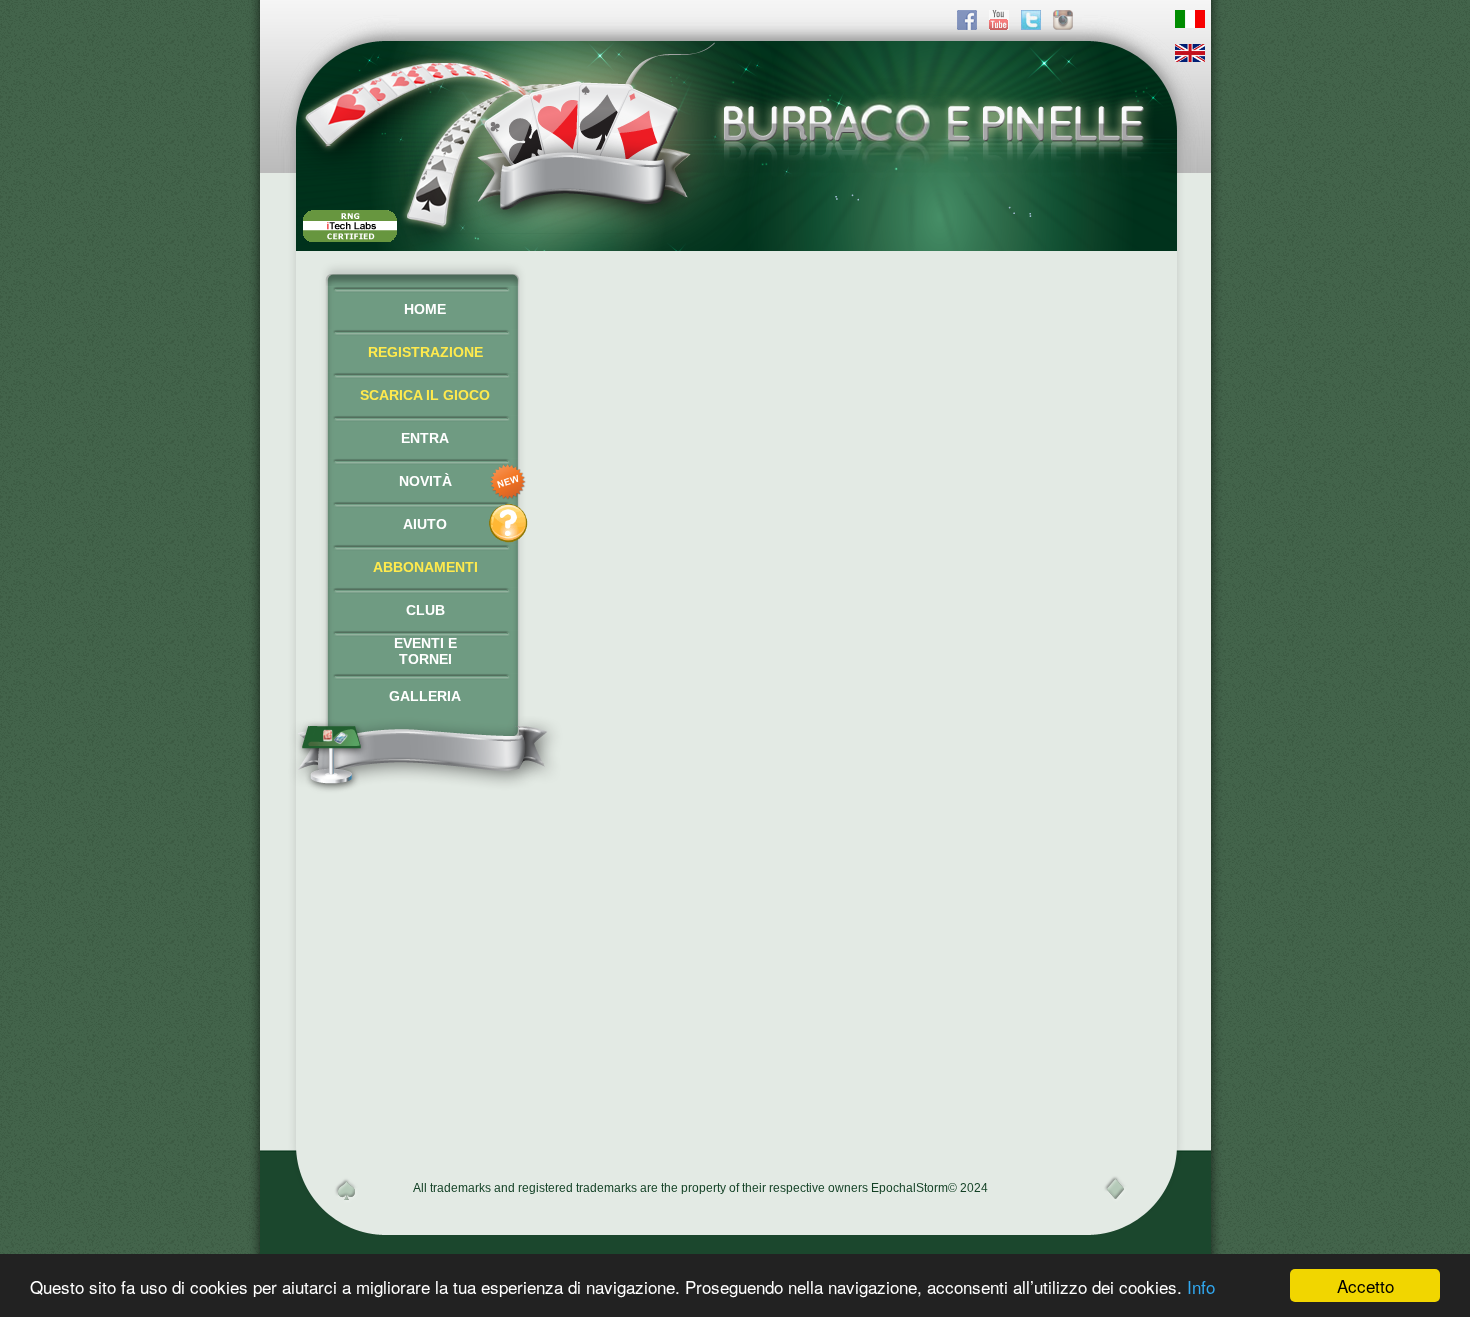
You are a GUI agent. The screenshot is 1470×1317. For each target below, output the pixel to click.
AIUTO (425, 524)
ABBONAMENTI (425, 567)
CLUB (425, 610)
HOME (425, 309)
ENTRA (425, 438)
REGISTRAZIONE (425, 352)
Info (1201, 1286)
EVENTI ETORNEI (425, 651)
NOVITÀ (425, 481)
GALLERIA (425, 696)
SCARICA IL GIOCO (425, 395)
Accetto (1365, 1285)
